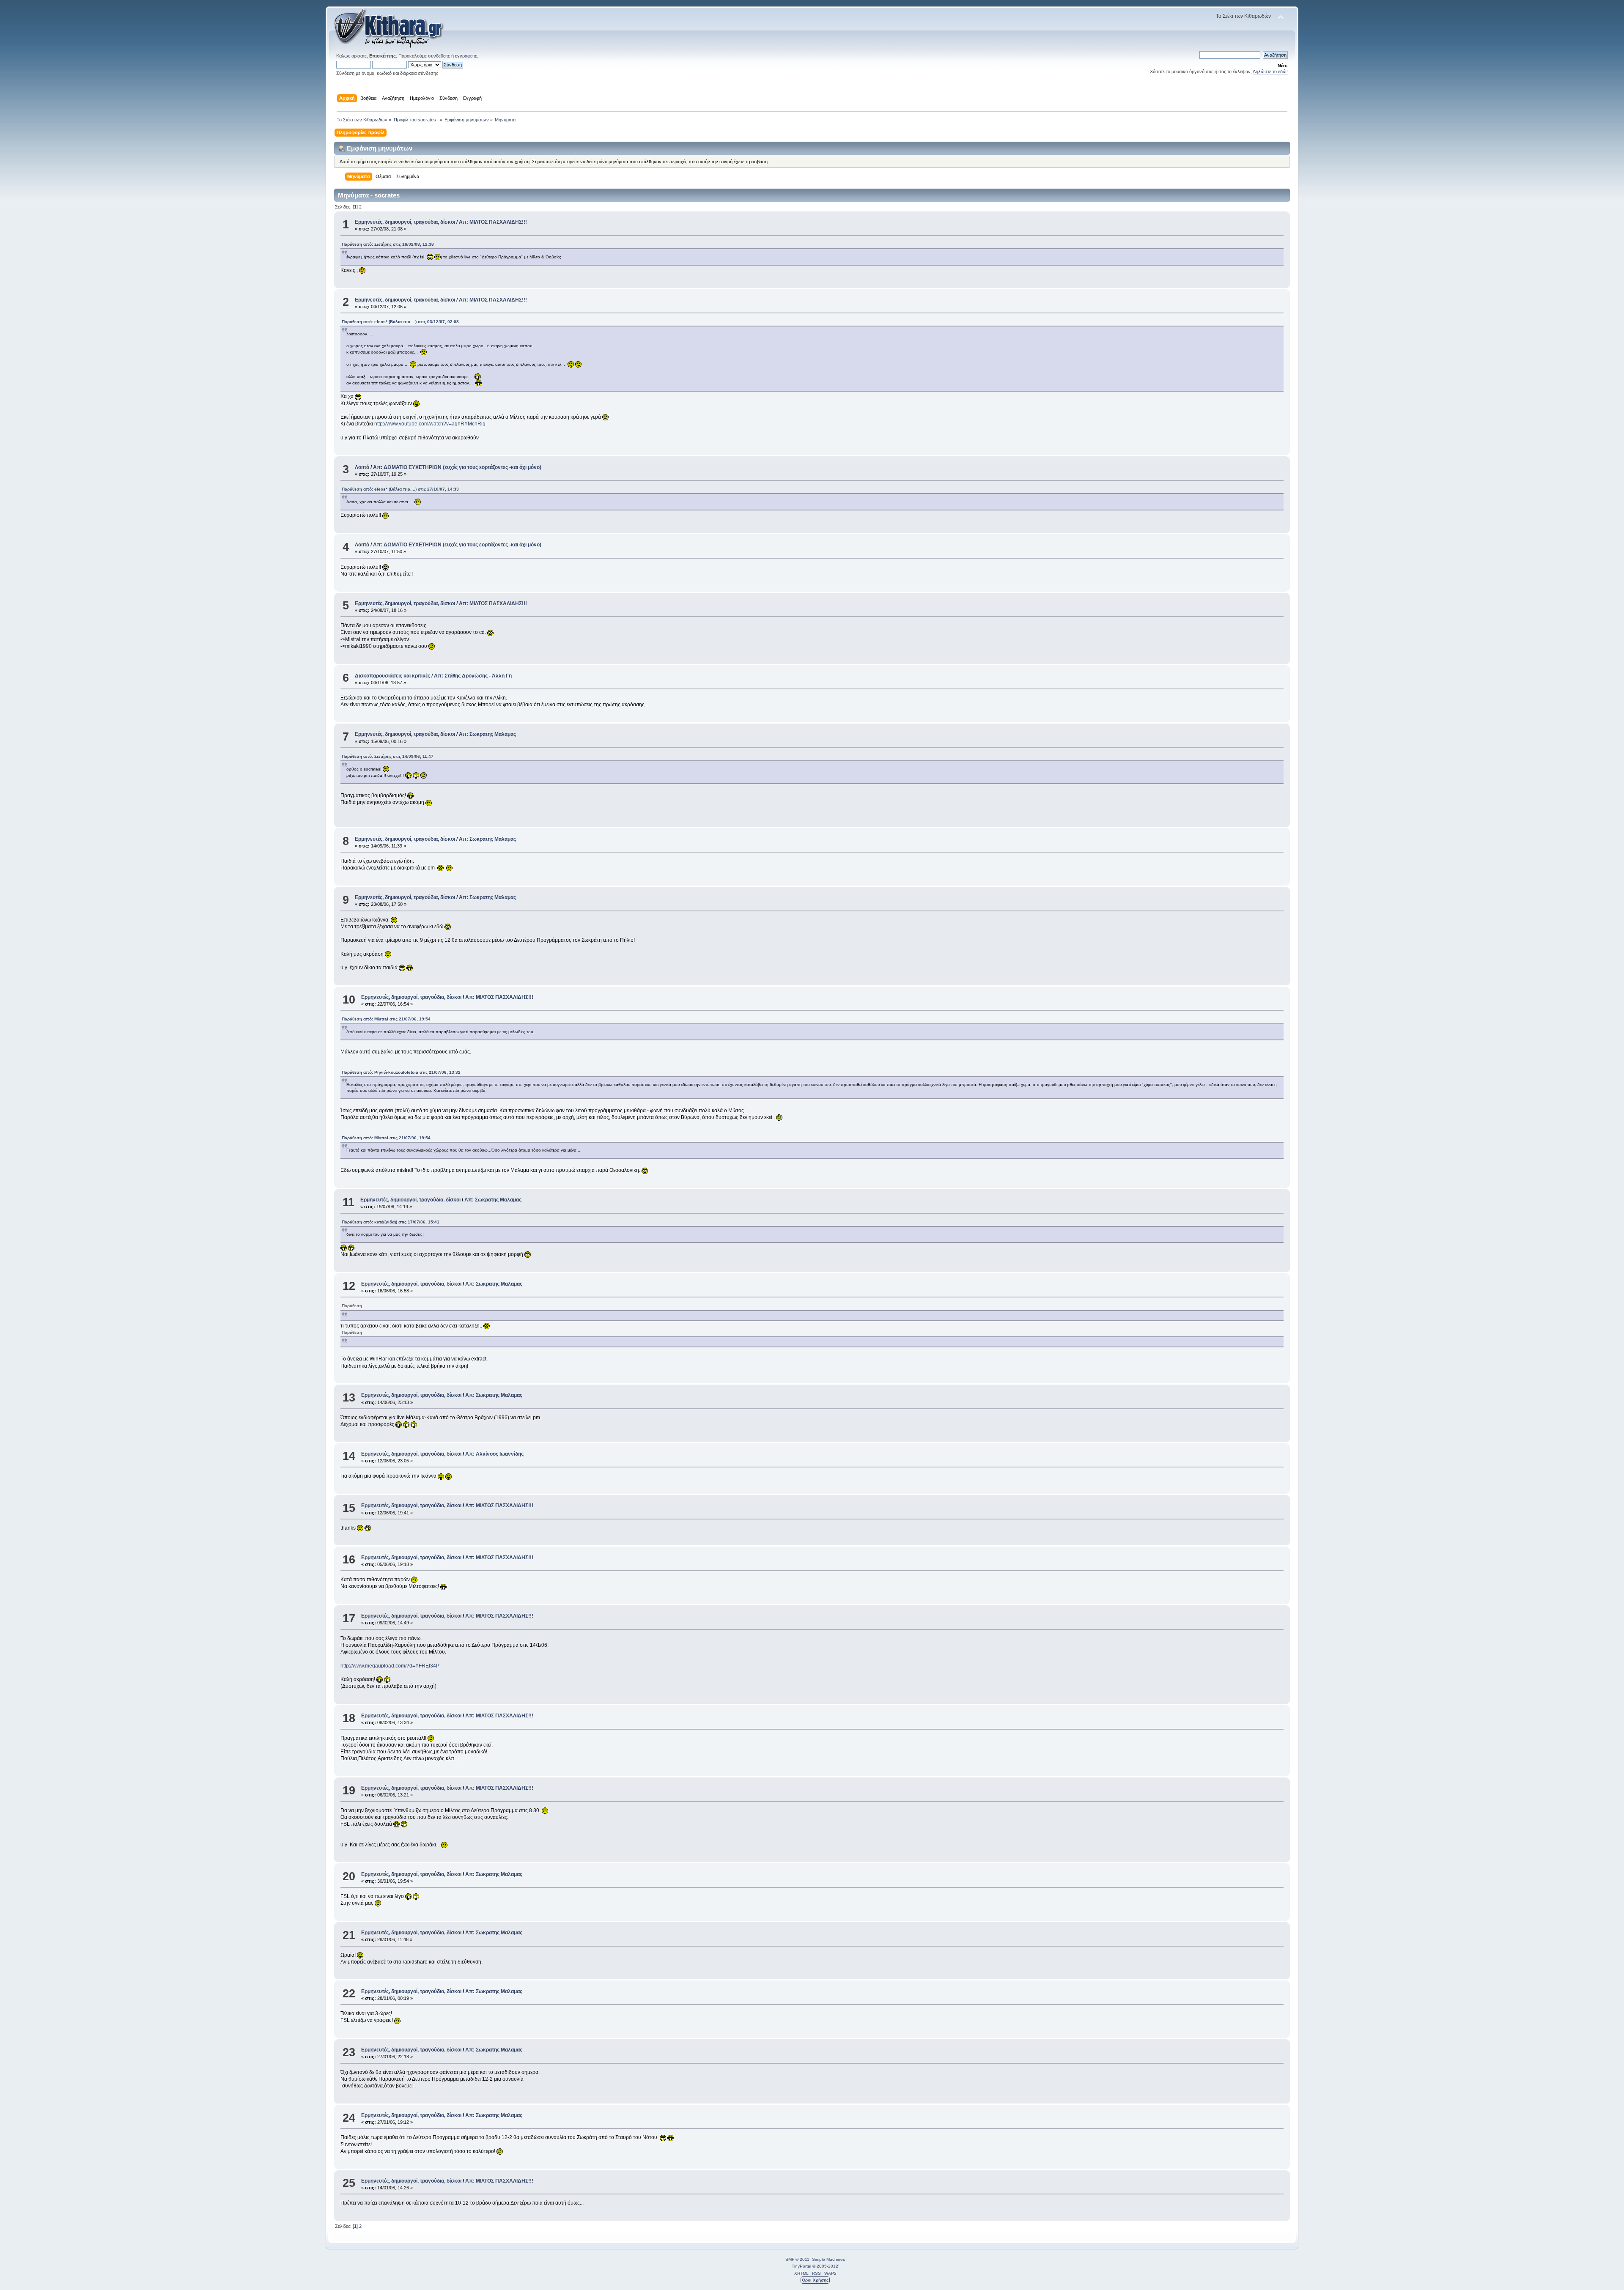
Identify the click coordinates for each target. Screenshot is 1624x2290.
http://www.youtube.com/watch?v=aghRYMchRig (430, 424)
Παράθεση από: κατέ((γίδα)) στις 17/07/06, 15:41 (391, 1222)
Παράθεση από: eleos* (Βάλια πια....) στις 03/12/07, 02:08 (400, 322)
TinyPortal (801, 2266)
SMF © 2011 (797, 2259)
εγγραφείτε (466, 56)
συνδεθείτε (439, 56)
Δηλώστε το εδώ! (1270, 71)
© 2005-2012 (825, 2266)
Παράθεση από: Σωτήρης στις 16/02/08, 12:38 (388, 244)
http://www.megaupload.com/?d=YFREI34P (390, 1666)
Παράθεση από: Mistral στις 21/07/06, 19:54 (386, 1019)
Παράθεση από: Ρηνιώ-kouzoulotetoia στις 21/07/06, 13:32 (401, 1072)
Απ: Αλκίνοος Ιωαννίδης (494, 1454)
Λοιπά (362, 467)
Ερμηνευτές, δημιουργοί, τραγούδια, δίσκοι (405, 222)
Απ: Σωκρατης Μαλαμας (487, 734)
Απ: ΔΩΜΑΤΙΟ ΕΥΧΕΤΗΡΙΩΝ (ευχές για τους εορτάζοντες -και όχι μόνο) (457, 467)
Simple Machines (828, 2259)
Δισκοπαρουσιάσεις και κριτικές (392, 676)
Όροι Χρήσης (815, 2280)
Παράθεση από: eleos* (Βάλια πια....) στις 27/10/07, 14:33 (400, 489)
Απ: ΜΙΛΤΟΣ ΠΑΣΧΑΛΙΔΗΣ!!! (493, 222)
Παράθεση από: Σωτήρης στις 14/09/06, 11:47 (388, 756)
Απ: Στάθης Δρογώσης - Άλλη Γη (473, 676)
